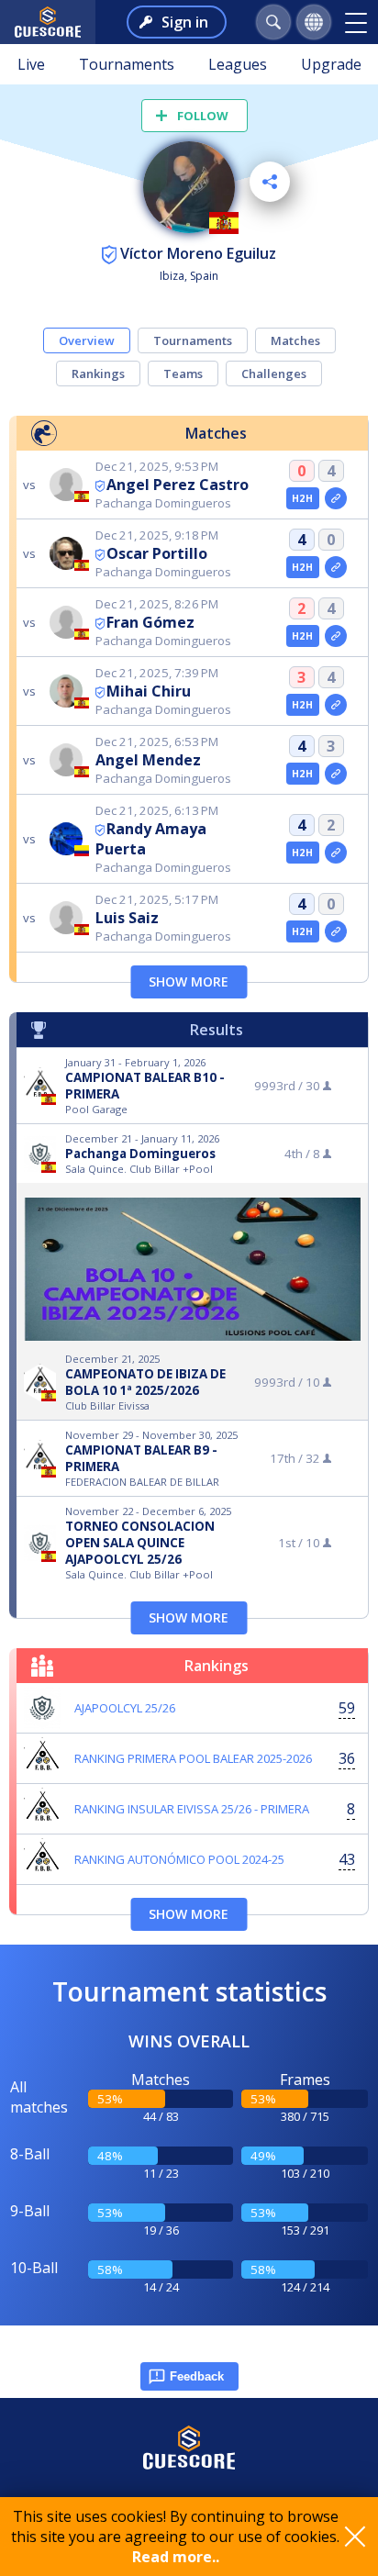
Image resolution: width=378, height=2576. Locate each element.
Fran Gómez (150, 622)
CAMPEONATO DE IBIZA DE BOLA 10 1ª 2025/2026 (145, 1382)
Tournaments (127, 64)
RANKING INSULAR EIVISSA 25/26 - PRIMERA (192, 1809)
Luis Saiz (127, 918)
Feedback (197, 2376)
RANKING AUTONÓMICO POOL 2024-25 (179, 1859)
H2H (302, 498)
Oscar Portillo (157, 553)
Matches (295, 340)
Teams (183, 374)
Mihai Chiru (149, 691)
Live (31, 64)
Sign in (185, 22)
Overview (87, 340)
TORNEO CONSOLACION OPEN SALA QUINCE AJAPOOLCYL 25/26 (140, 1543)
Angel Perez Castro (178, 485)
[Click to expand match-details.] (336, 498)
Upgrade (331, 64)
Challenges (274, 374)
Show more (189, 981)
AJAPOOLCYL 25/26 (125, 1708)
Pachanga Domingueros (140, 1154)
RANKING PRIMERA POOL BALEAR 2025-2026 (193, 1758)
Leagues (238, 64)
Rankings (98, 374)
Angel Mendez (148, 760)
